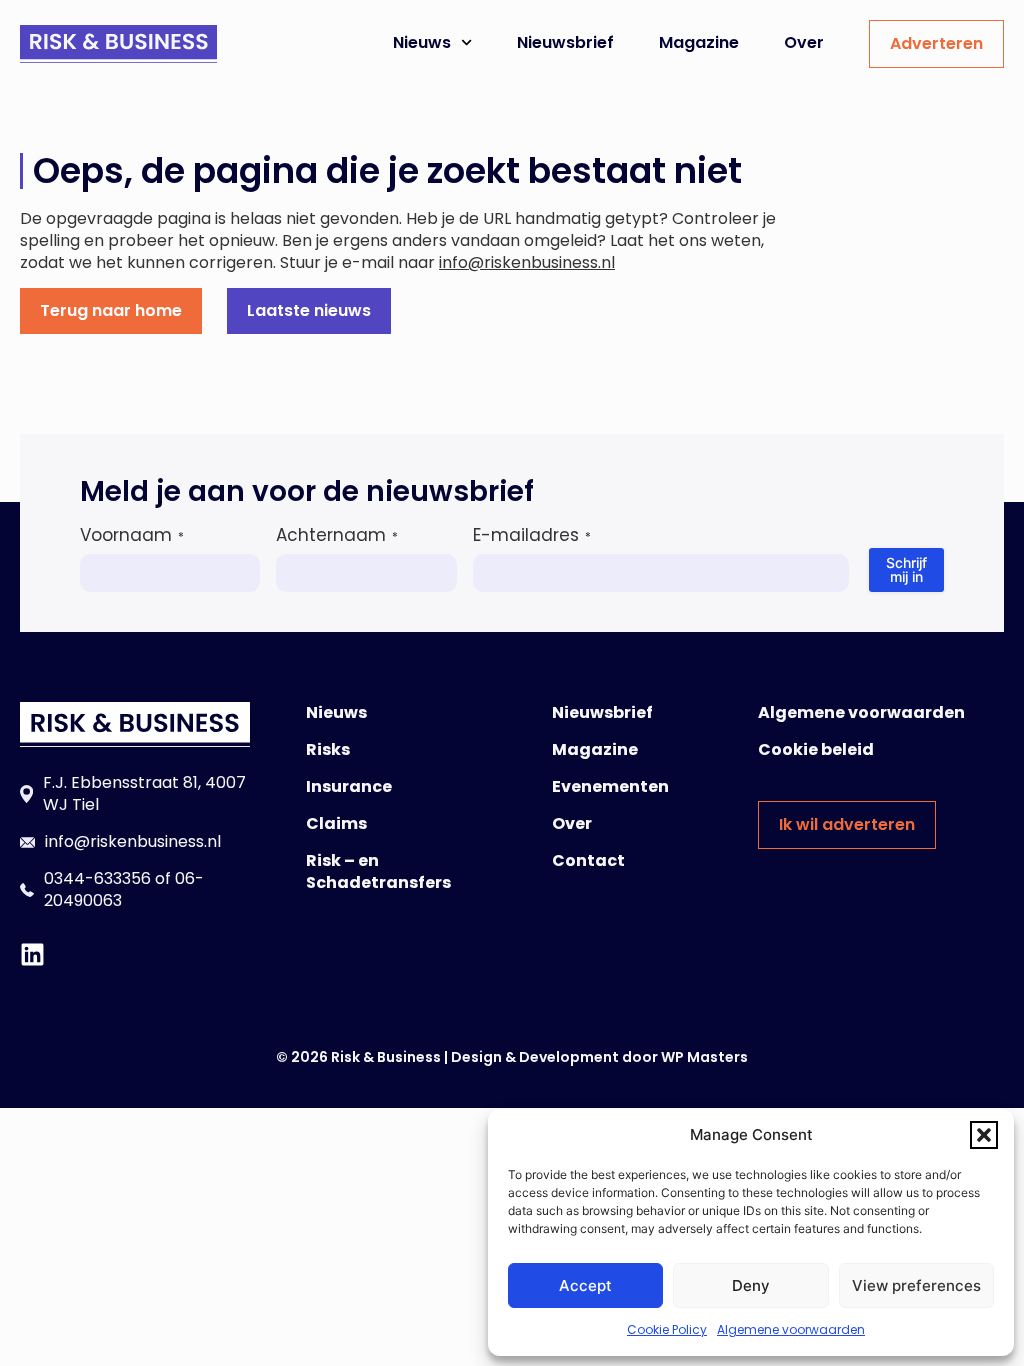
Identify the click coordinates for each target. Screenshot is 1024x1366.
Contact (588, 860)
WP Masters (704, 1057)
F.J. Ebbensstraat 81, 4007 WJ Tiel (144, 793)
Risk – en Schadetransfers (378, 871)
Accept (585, 1285)
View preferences (916, 1285)
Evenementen (610, 786)
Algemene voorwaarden (791, 1329)
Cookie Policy (667, 1329)
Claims (336, 823)
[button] (984, 1135)
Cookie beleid (816, 749)
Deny (751, 1285)
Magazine (699, 42)
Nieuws (422, 42)
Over (804, 42)
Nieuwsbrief (565, 42)
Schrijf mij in (906, 569)
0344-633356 (97, 878)
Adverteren (936, 43)
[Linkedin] (32, 954)
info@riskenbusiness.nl (527, 262)
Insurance (349, 786)
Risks (328, 749)
